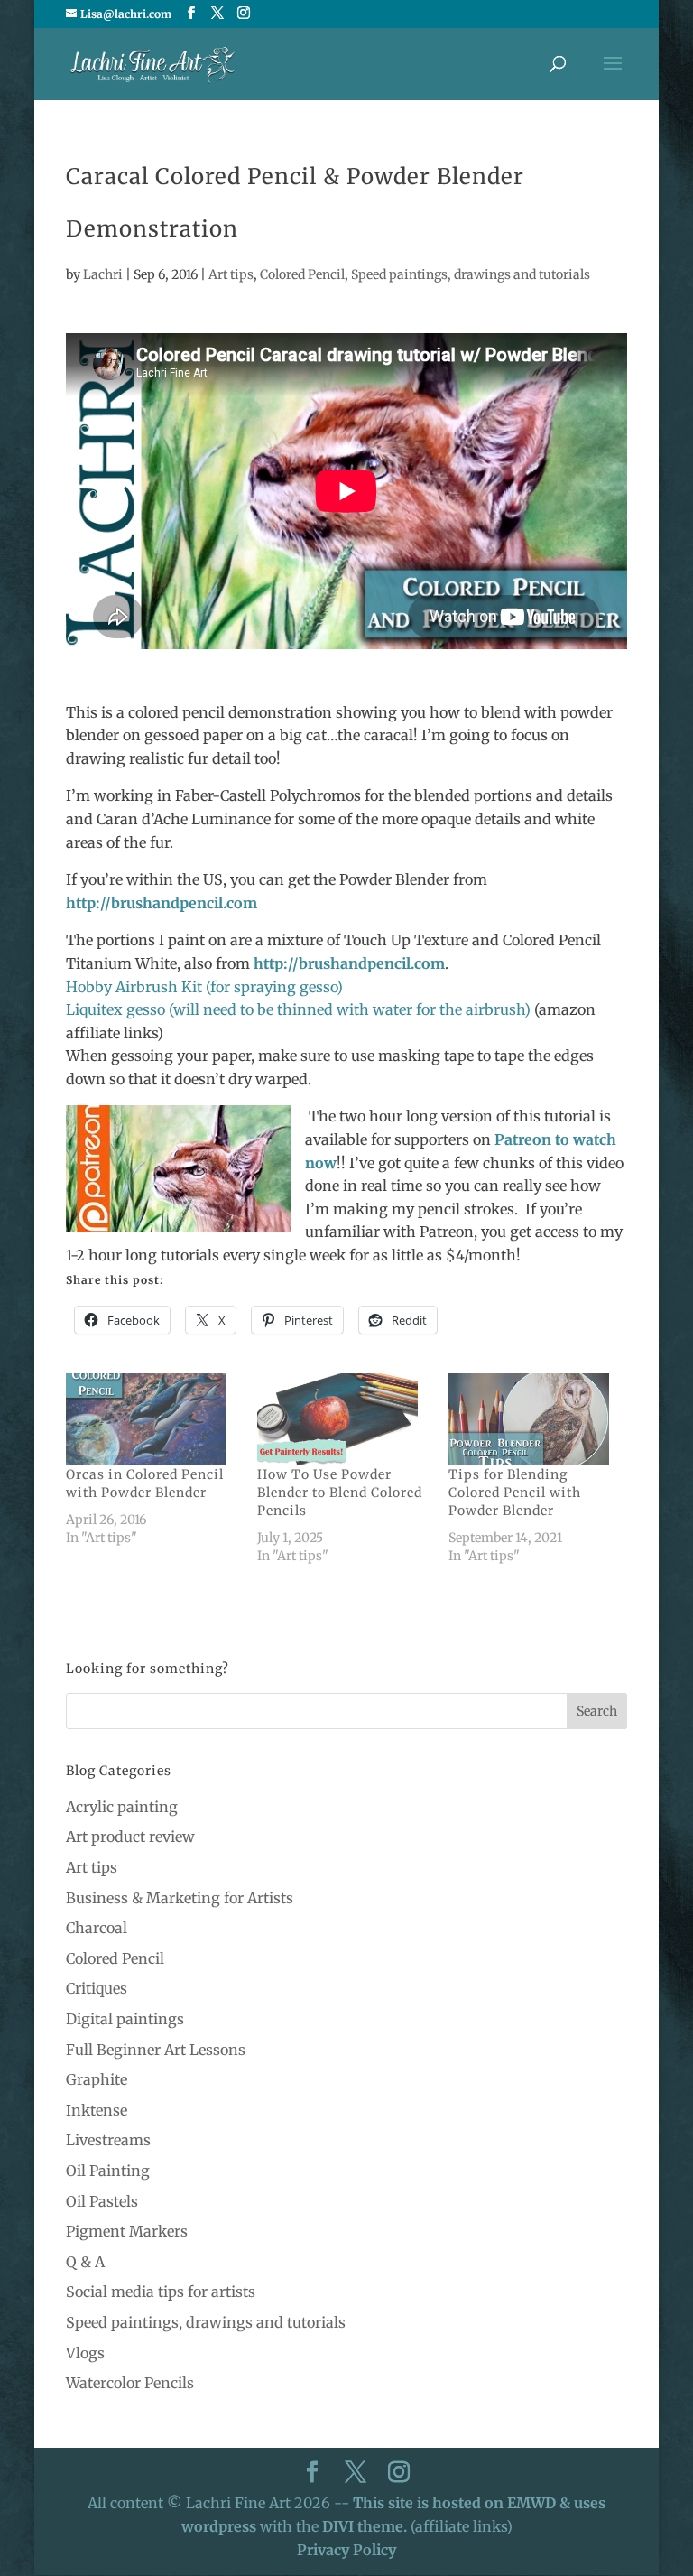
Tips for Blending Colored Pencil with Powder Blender (515, 1493)
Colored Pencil (302, 274)
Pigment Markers (127, 2231)
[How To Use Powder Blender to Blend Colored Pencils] (344, 1419)
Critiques (97, 1988)
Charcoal (97, 1928)
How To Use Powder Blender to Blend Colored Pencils (340, 1493)
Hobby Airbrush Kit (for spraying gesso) (204, 987)
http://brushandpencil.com (162, 903)
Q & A (85, 2262)
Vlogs (85, 2353)
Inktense (97, 2110)
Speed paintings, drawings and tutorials (471, 274)
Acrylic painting (122, 1807)
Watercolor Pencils (130, 2383)
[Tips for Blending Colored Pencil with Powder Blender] (535, 1419)
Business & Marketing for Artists (180, 1898)
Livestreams (108, 2140)
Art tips (231, 274)
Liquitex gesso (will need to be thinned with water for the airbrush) (300, 1009)
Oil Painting (108, 2171)
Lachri (103, 274)
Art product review (130, 1837)
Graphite (97, 2079)
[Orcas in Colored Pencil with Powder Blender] (152, 1419)
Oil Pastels (102, 2201)
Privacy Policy (346, 2550)
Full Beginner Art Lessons (156, 2050)
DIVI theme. (366, 2526)
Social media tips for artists (161, 2292)
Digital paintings (125, 2019)
